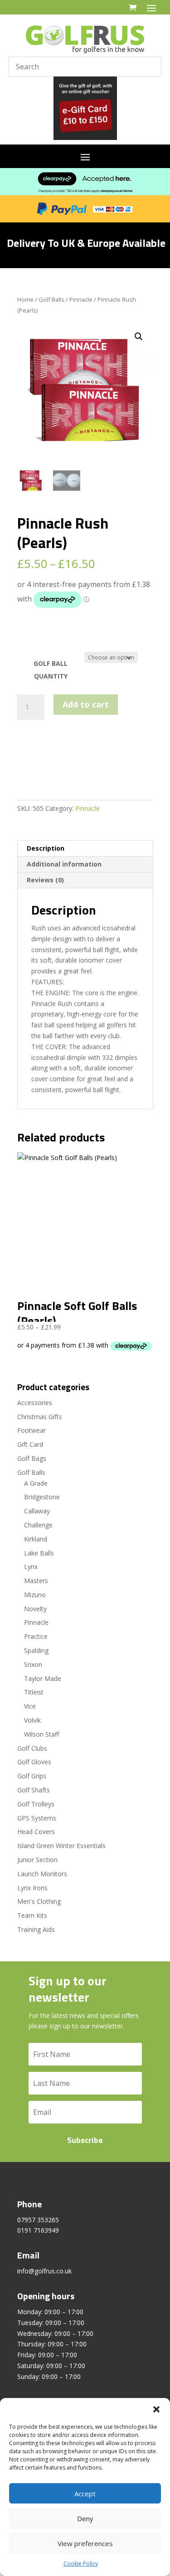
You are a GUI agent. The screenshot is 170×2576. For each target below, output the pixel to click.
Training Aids (36, 1929)
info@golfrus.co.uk (44, 2271)
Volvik (32, 1720)
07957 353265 (38, 2220)
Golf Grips (32, 1776)
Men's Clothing (39, 1901)
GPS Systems (37, 1818)
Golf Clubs (32, 1748)
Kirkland (36, 1539)
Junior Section (37, 1860)
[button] (156, 2409)
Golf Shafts (34, 1790)
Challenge (38, 1525)
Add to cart (86, 704)
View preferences (85, 2543)
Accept (85, 2494)
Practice (36, 1636)
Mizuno (35, 1595)
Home (25, 299)
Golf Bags (32, 1458)
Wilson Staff (41, 1734)
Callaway (37, 1511)
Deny (85, 2518)
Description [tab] (46, 848)
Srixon (33, 1664)
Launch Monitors (42, 1874)
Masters (36, 1581)
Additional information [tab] (64, 864)
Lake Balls (39, 1553)
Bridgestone (42, 1497)
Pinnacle (81, 299)
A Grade (36, 1483)
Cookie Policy (81, 2564)
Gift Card (30, 1444)
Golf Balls (51, 299)
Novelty (35, 1609)
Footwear (32, 1430)
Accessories (35, 1403)
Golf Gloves (34, 1762)
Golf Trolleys (36, 1804)
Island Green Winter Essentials (61, 1846)
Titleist (34, 1692)
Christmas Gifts (40, 1417)
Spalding (36, 1650)
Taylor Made (43, 1678)
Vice (30, 1706)
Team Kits (32, 1915)
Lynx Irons (32, 1888)
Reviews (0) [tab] (45, 880)
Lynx (31, 1567)
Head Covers (36, 1832)
